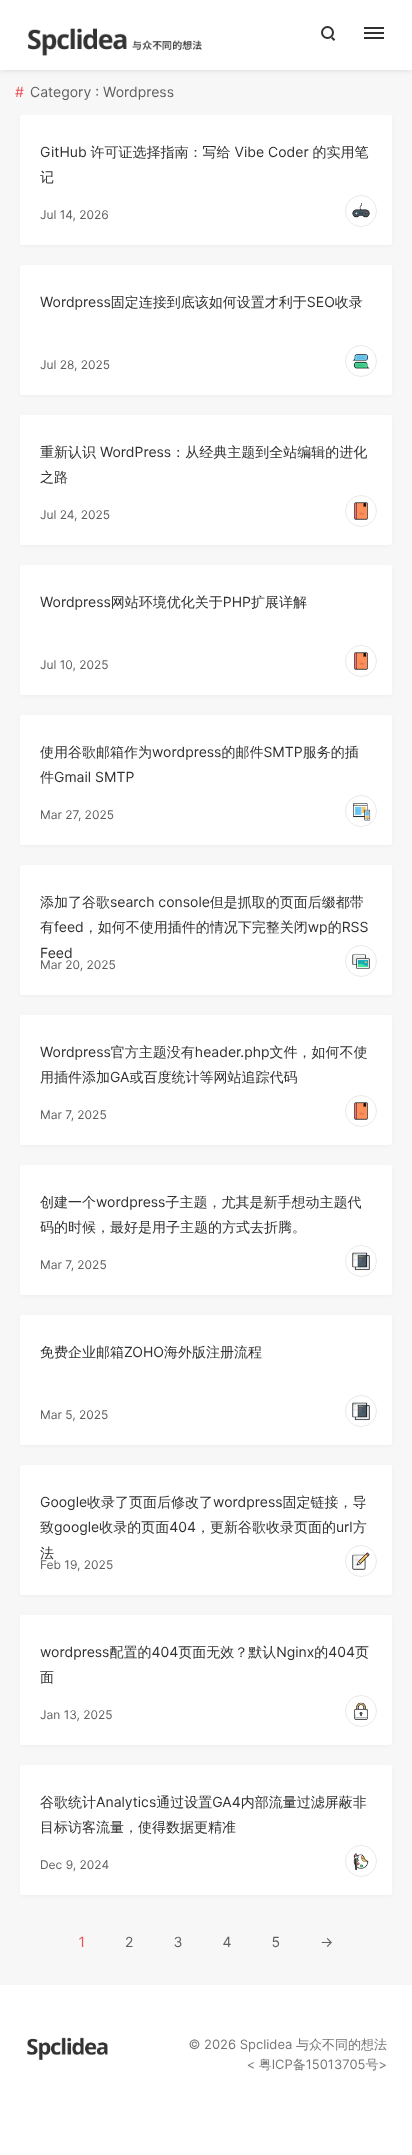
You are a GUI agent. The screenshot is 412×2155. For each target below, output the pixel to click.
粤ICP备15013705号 (316, 2065)
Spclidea (266, 2045)
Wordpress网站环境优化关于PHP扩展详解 (173, 602)
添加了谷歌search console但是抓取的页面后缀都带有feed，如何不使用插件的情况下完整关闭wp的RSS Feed (204, 927)
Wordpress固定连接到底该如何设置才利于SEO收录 (201, 302)
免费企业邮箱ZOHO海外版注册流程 (151, 1352)
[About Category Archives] (384, 35)
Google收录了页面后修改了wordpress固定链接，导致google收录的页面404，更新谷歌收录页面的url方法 (203, 1527)
